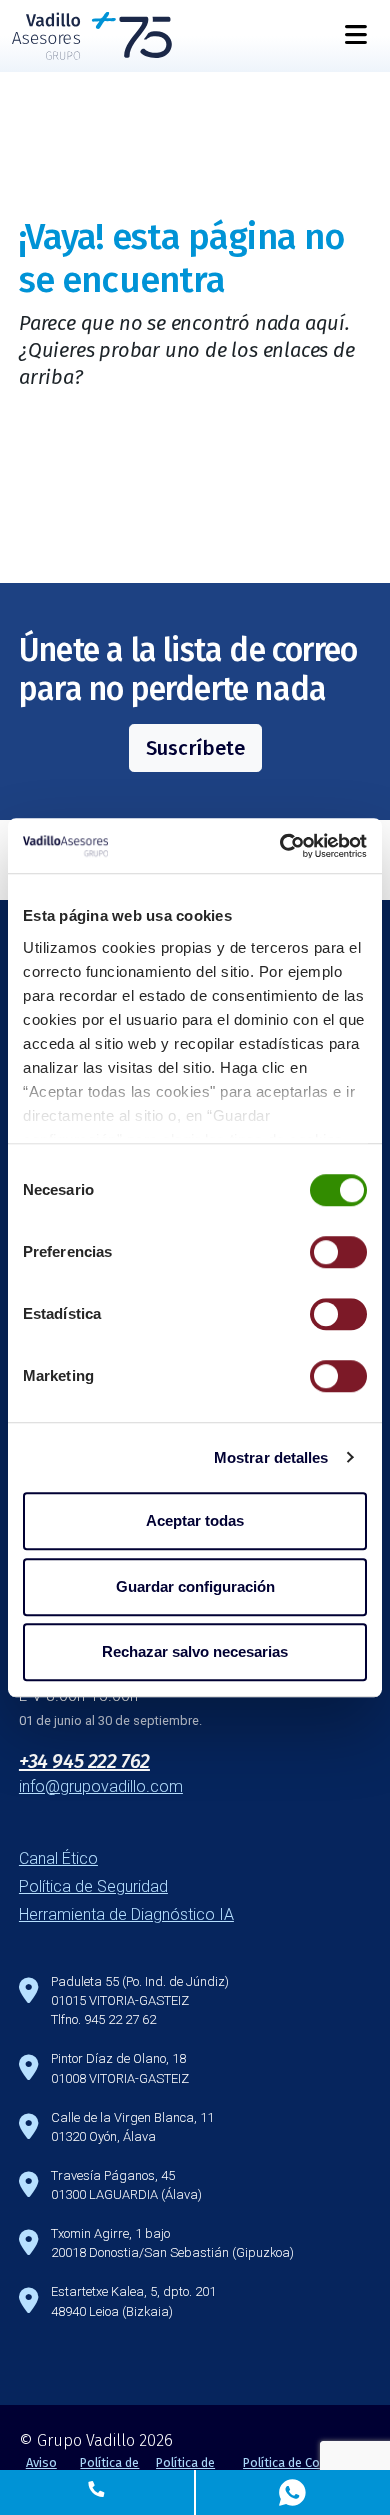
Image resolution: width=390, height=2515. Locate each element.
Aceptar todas (195, 1520)
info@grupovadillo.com (101, 1786)
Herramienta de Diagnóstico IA (126, 1914)
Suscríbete (195, 748)
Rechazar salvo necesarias (195, 1651)
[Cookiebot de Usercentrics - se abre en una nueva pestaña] (280, 846)
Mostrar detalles (271, 1457)
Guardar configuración (195, 1586)
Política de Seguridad (93, 1886)
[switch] (338, 1252)
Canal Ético (58, 1858)
